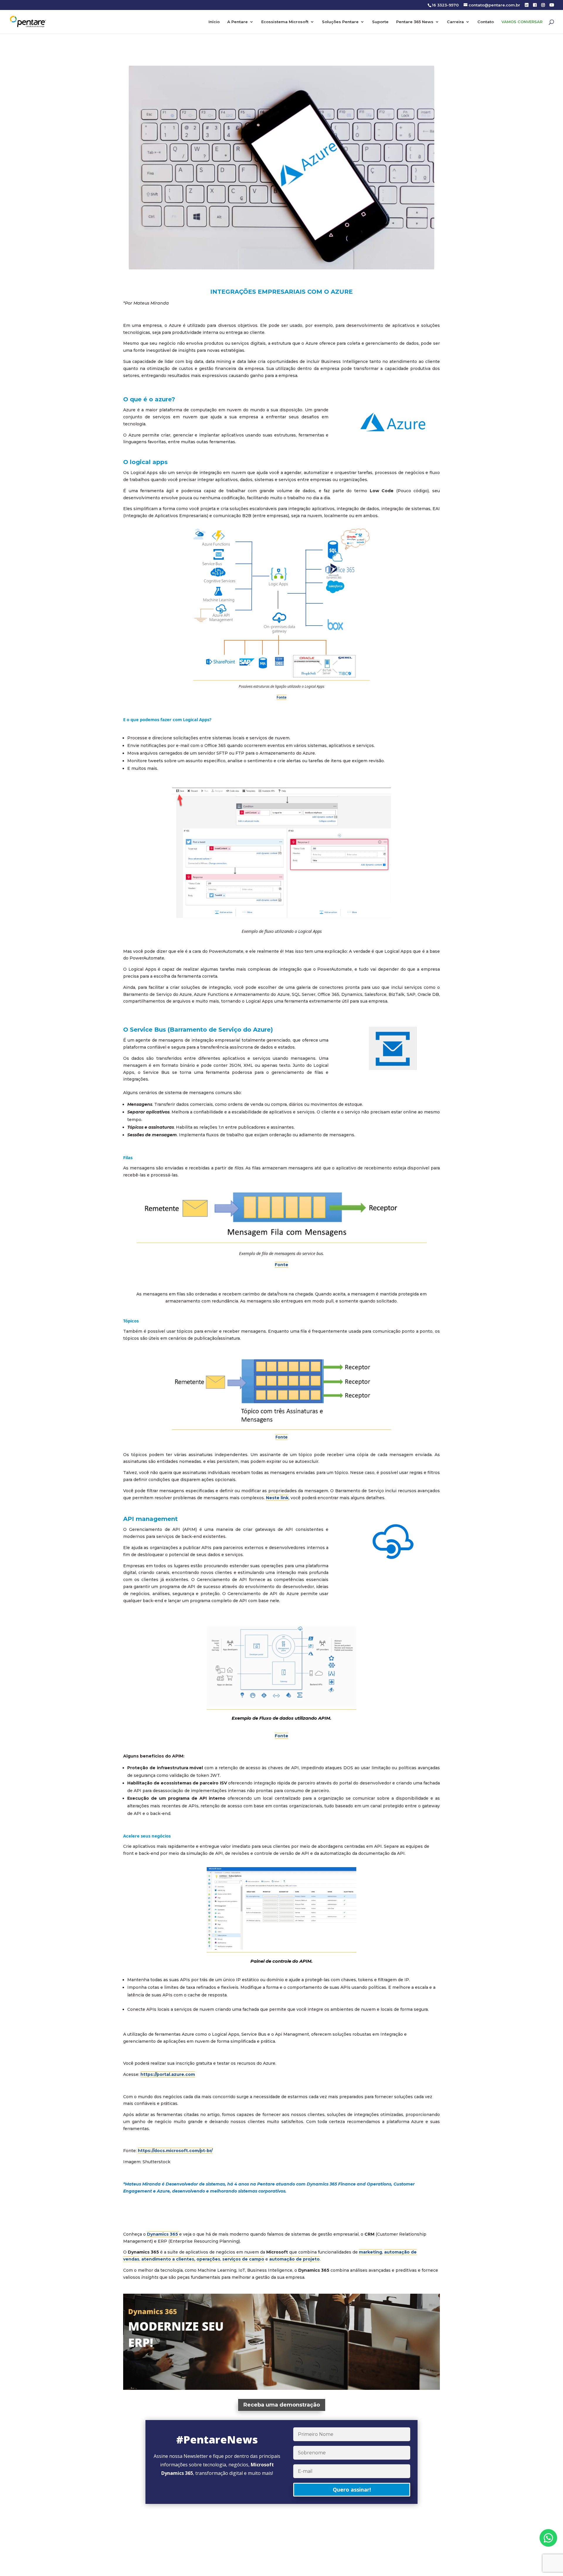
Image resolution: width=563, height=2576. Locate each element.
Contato (486, 22)
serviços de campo (243, 2259)
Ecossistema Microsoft (285, 22)
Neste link (277, 1498)
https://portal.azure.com (168, 2074)
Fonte (281, 1265)
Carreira (455, 22)
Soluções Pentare (340, 22)
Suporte (380, 22)
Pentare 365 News (415, 22)
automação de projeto (294, 2259)
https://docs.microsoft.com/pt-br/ (175, 2151)
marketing (370, 2252)
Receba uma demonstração (282, 2405)
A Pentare (238, 22)
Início (214, 22)
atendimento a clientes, (168, 2259)
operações (208, 2259)
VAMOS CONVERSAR (522, 22)
